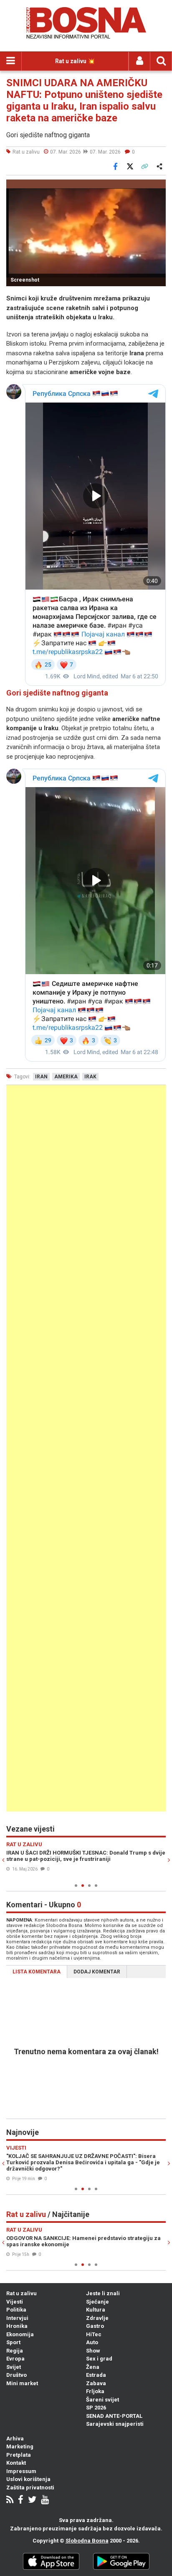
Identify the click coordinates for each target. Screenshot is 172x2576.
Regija (15, 2351)
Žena (93, 2367)
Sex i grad (99, 2359)
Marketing (20, 2446)
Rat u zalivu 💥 (75, 61)
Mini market (22, 2383)
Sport (13, 2342)
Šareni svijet (102, 2400)
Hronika (17, 2326)
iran (41, 1077)
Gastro (95, 2326)
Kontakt (16, 2463)
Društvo (16, 2375)
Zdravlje (97, 2318)
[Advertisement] (86, 1448)
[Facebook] (21, 2500)
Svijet (14, 2367)
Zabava (96, 2383)
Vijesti (15, 2302)
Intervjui (17, 2318)
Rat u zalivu (21, 2293)
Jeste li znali (103, 2293)
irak (90, 1077)
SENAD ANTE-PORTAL (114, 2416)
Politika (16, 2310)
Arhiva (15, 2439)
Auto (92, 2342)
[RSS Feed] (10, 2500)
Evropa (15, 2359)
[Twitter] (32, 2500)
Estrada (96, 2375)
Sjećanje (97, 2302)
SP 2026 (96, 2408)
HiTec (94, 2334)
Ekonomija (20, 2334)
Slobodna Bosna (87, 2541)
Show (93, 2351)
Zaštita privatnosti (30, 2487)
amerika (66, 1077)
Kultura (96, 2310)
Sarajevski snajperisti (115, 2424)
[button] (158, 187)
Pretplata (19, 2455)
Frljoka (95, 2391)
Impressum (21, 2471)
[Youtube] (45, 2500)
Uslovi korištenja (28, 2479)
